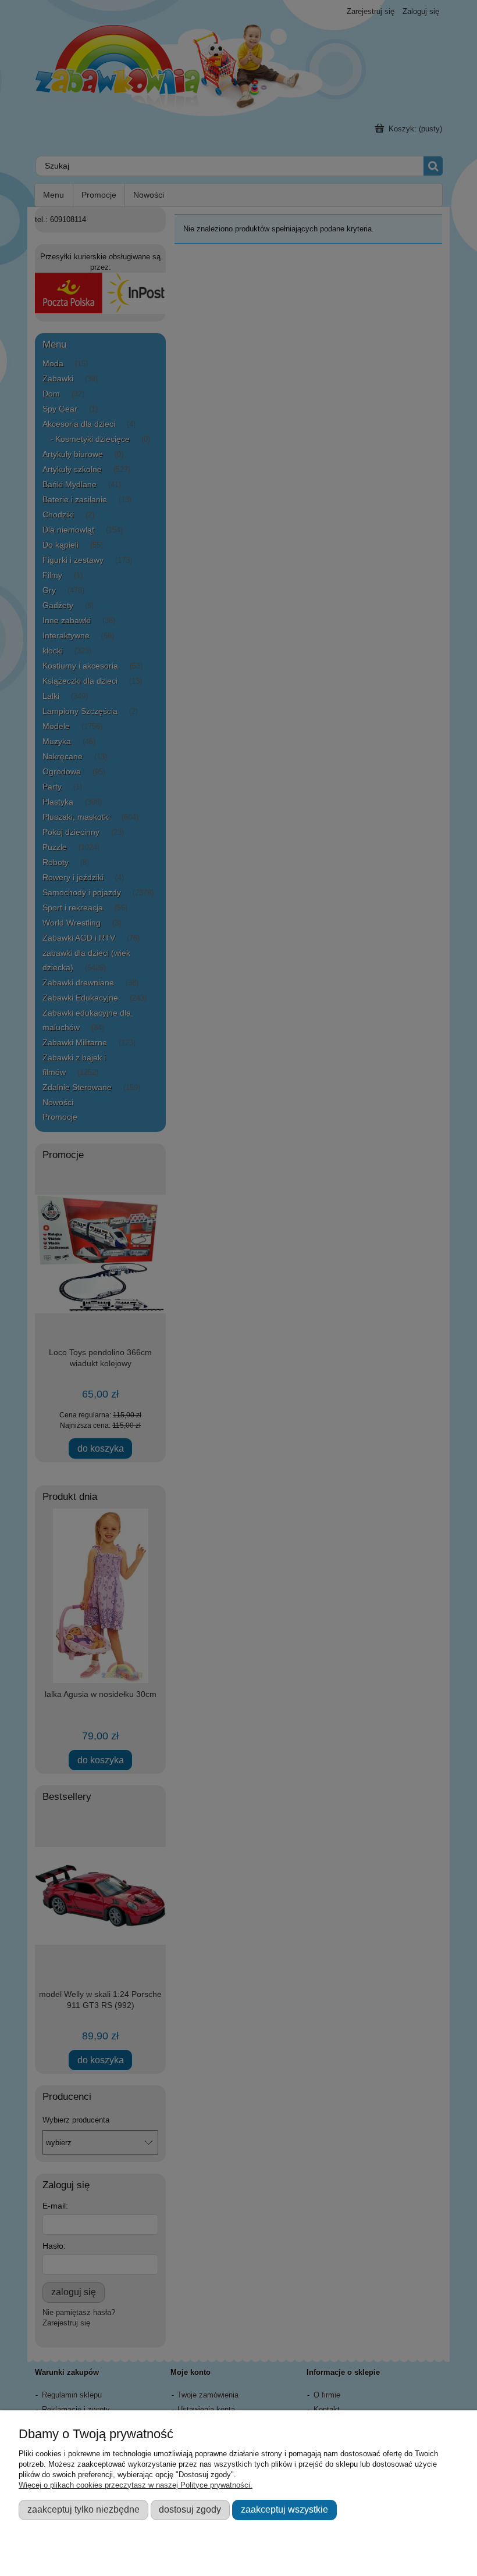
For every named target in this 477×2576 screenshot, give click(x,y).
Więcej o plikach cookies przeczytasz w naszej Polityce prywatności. (136, 2485)
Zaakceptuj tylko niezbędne (83, 2509)
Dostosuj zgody (190, 2509)
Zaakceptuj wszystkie (284, 2509)
